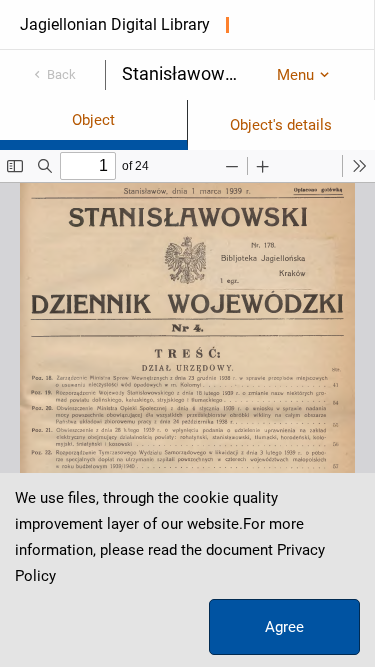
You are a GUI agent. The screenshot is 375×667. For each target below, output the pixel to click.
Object (93, 120)
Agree (284, 627)
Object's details (281, 125)
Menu (295, 75)
